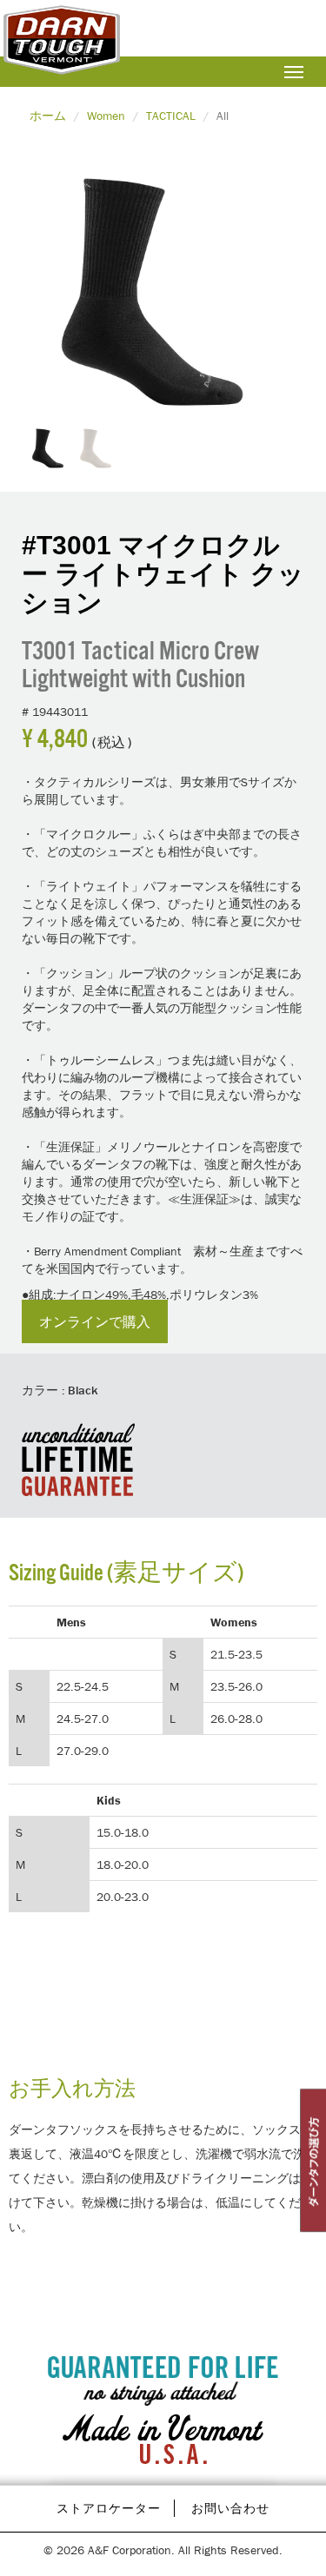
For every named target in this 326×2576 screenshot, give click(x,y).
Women (106, 116)
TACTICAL (171, 116)
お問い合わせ (230, 2508)
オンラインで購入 (95, 1321)
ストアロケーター (109, 2508)
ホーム (48, 116)
